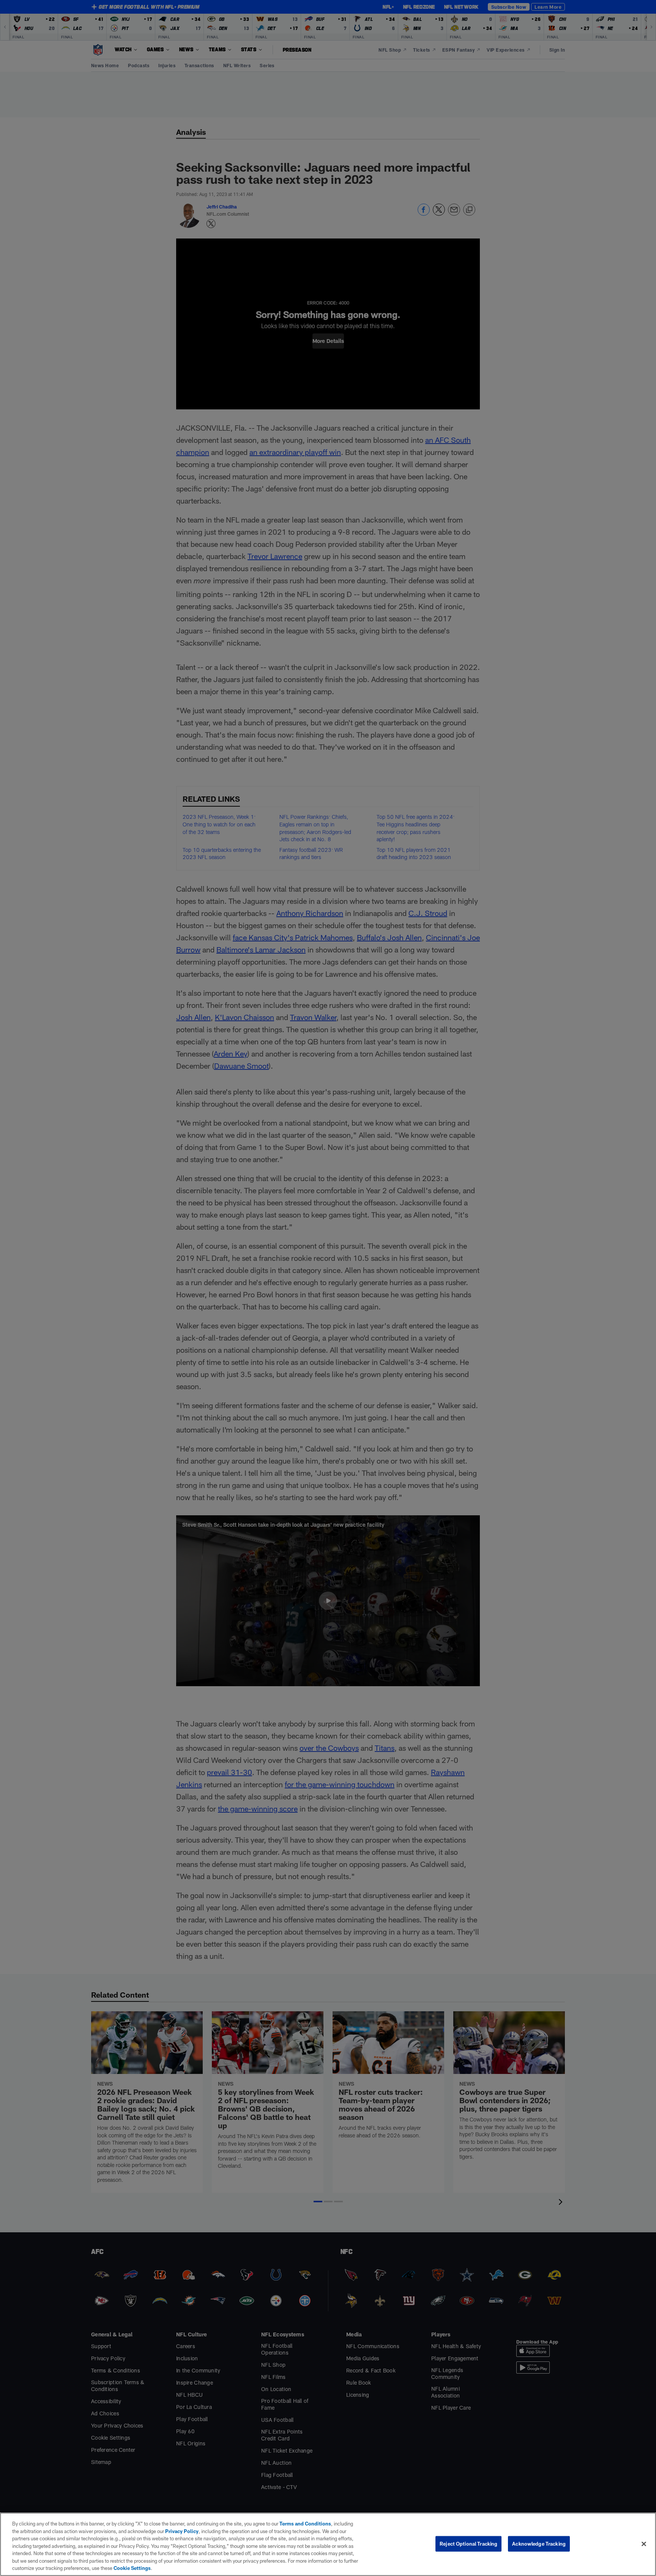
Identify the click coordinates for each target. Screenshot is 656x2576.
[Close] (644, 2544)
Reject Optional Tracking (468, 2543)
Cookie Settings (132, 2568)
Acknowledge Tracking (539, 2543)
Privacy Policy (182, 2531)
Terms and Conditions (305, 2524)
